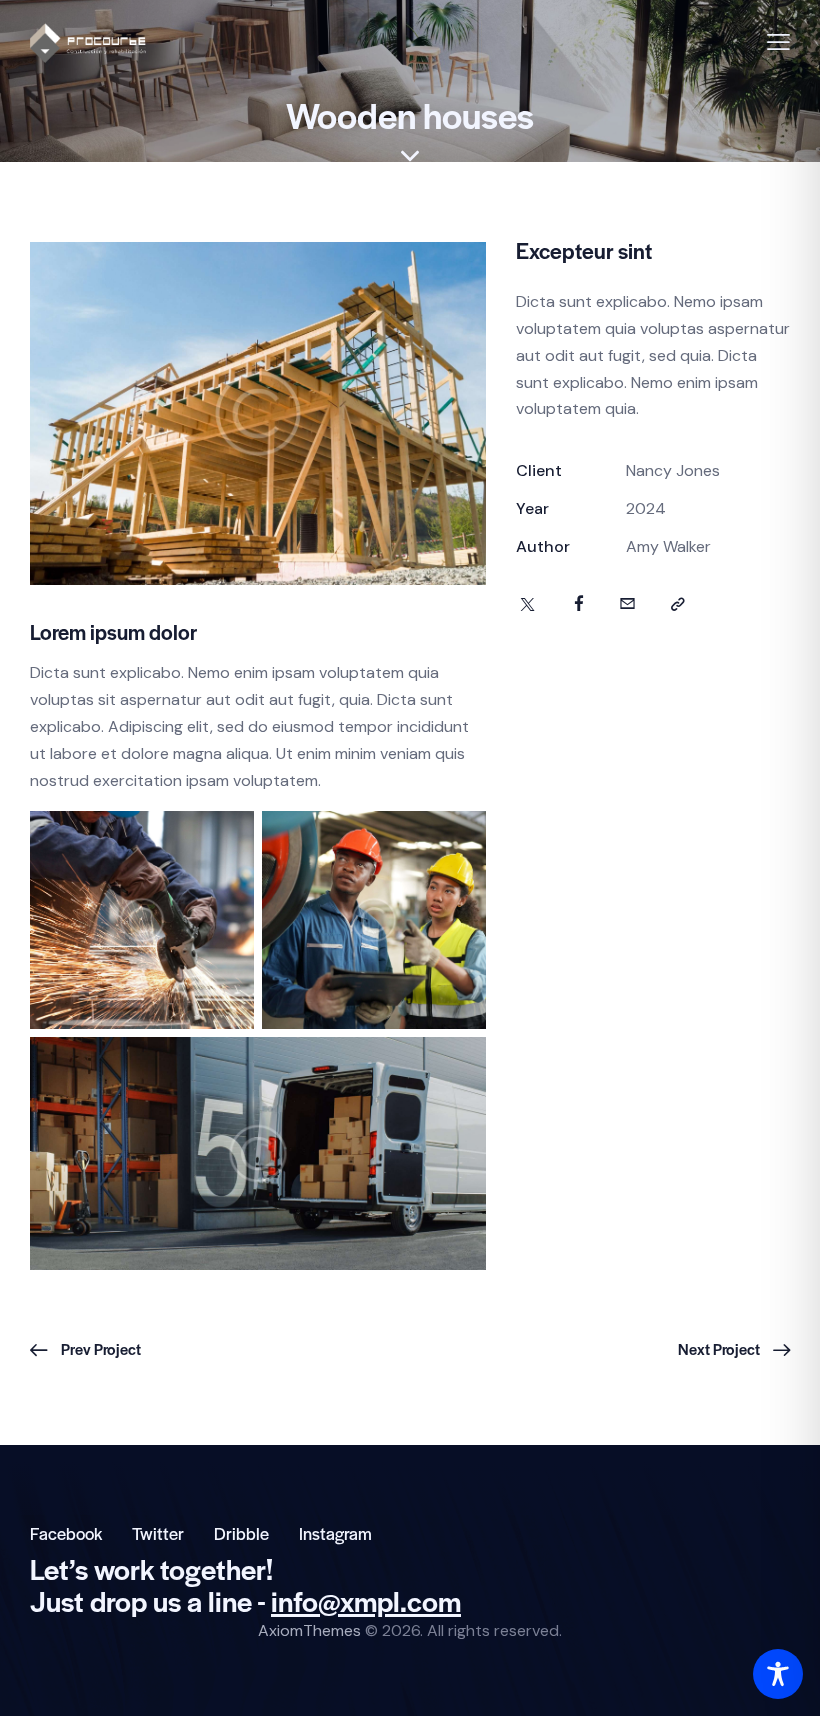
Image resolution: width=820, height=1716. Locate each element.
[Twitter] (527, 605)
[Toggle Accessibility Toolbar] (778, 1674)
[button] (778, 42)
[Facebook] (579, 605)
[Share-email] (627, 605)
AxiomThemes (309, 1630)
